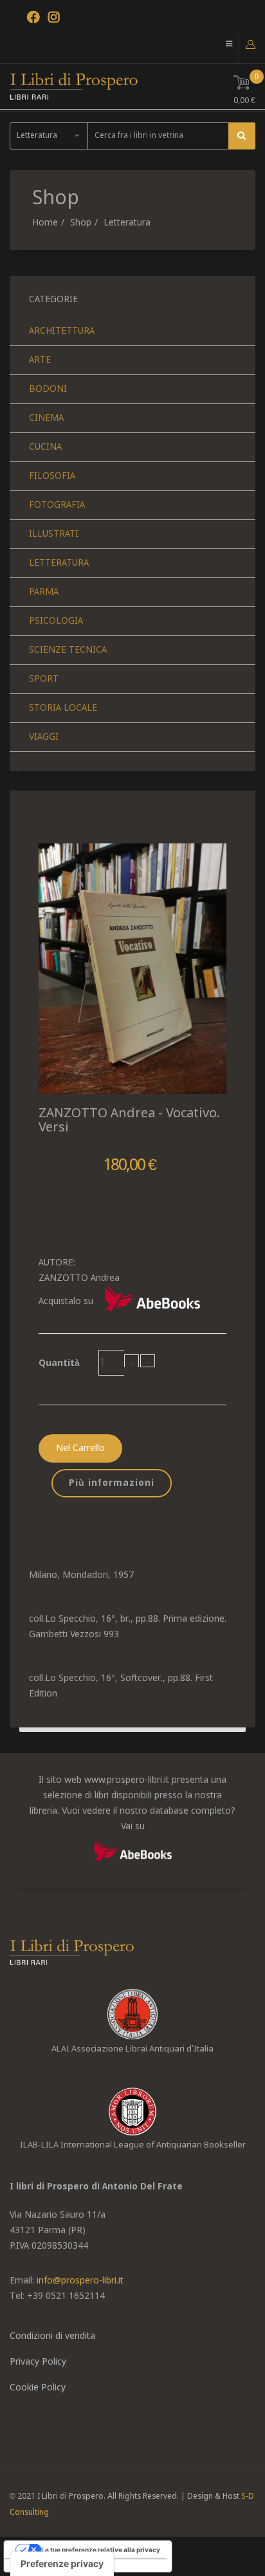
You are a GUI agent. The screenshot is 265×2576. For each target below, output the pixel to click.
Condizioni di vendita (52, 2336)
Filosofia (52, 476)
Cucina (45, 447)
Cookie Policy (38, 2388)
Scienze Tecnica (68, 650)
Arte (40, 360)
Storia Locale (63, 708)
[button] (251, 44)
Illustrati (54, 534)
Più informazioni (112, 1483)
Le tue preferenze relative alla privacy (101, 2550)
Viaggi (44, 737)
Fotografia (57, 505)
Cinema (46, 418)
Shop (81, 223)
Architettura (62, 331)
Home (45, 223)
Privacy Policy (38, 2362)
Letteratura (127, 223)
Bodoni (48, 389)
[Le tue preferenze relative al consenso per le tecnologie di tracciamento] (62, 2564)
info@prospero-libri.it (80, 2281)
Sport (44, 679)
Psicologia (56, 621)
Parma (44, 592)
